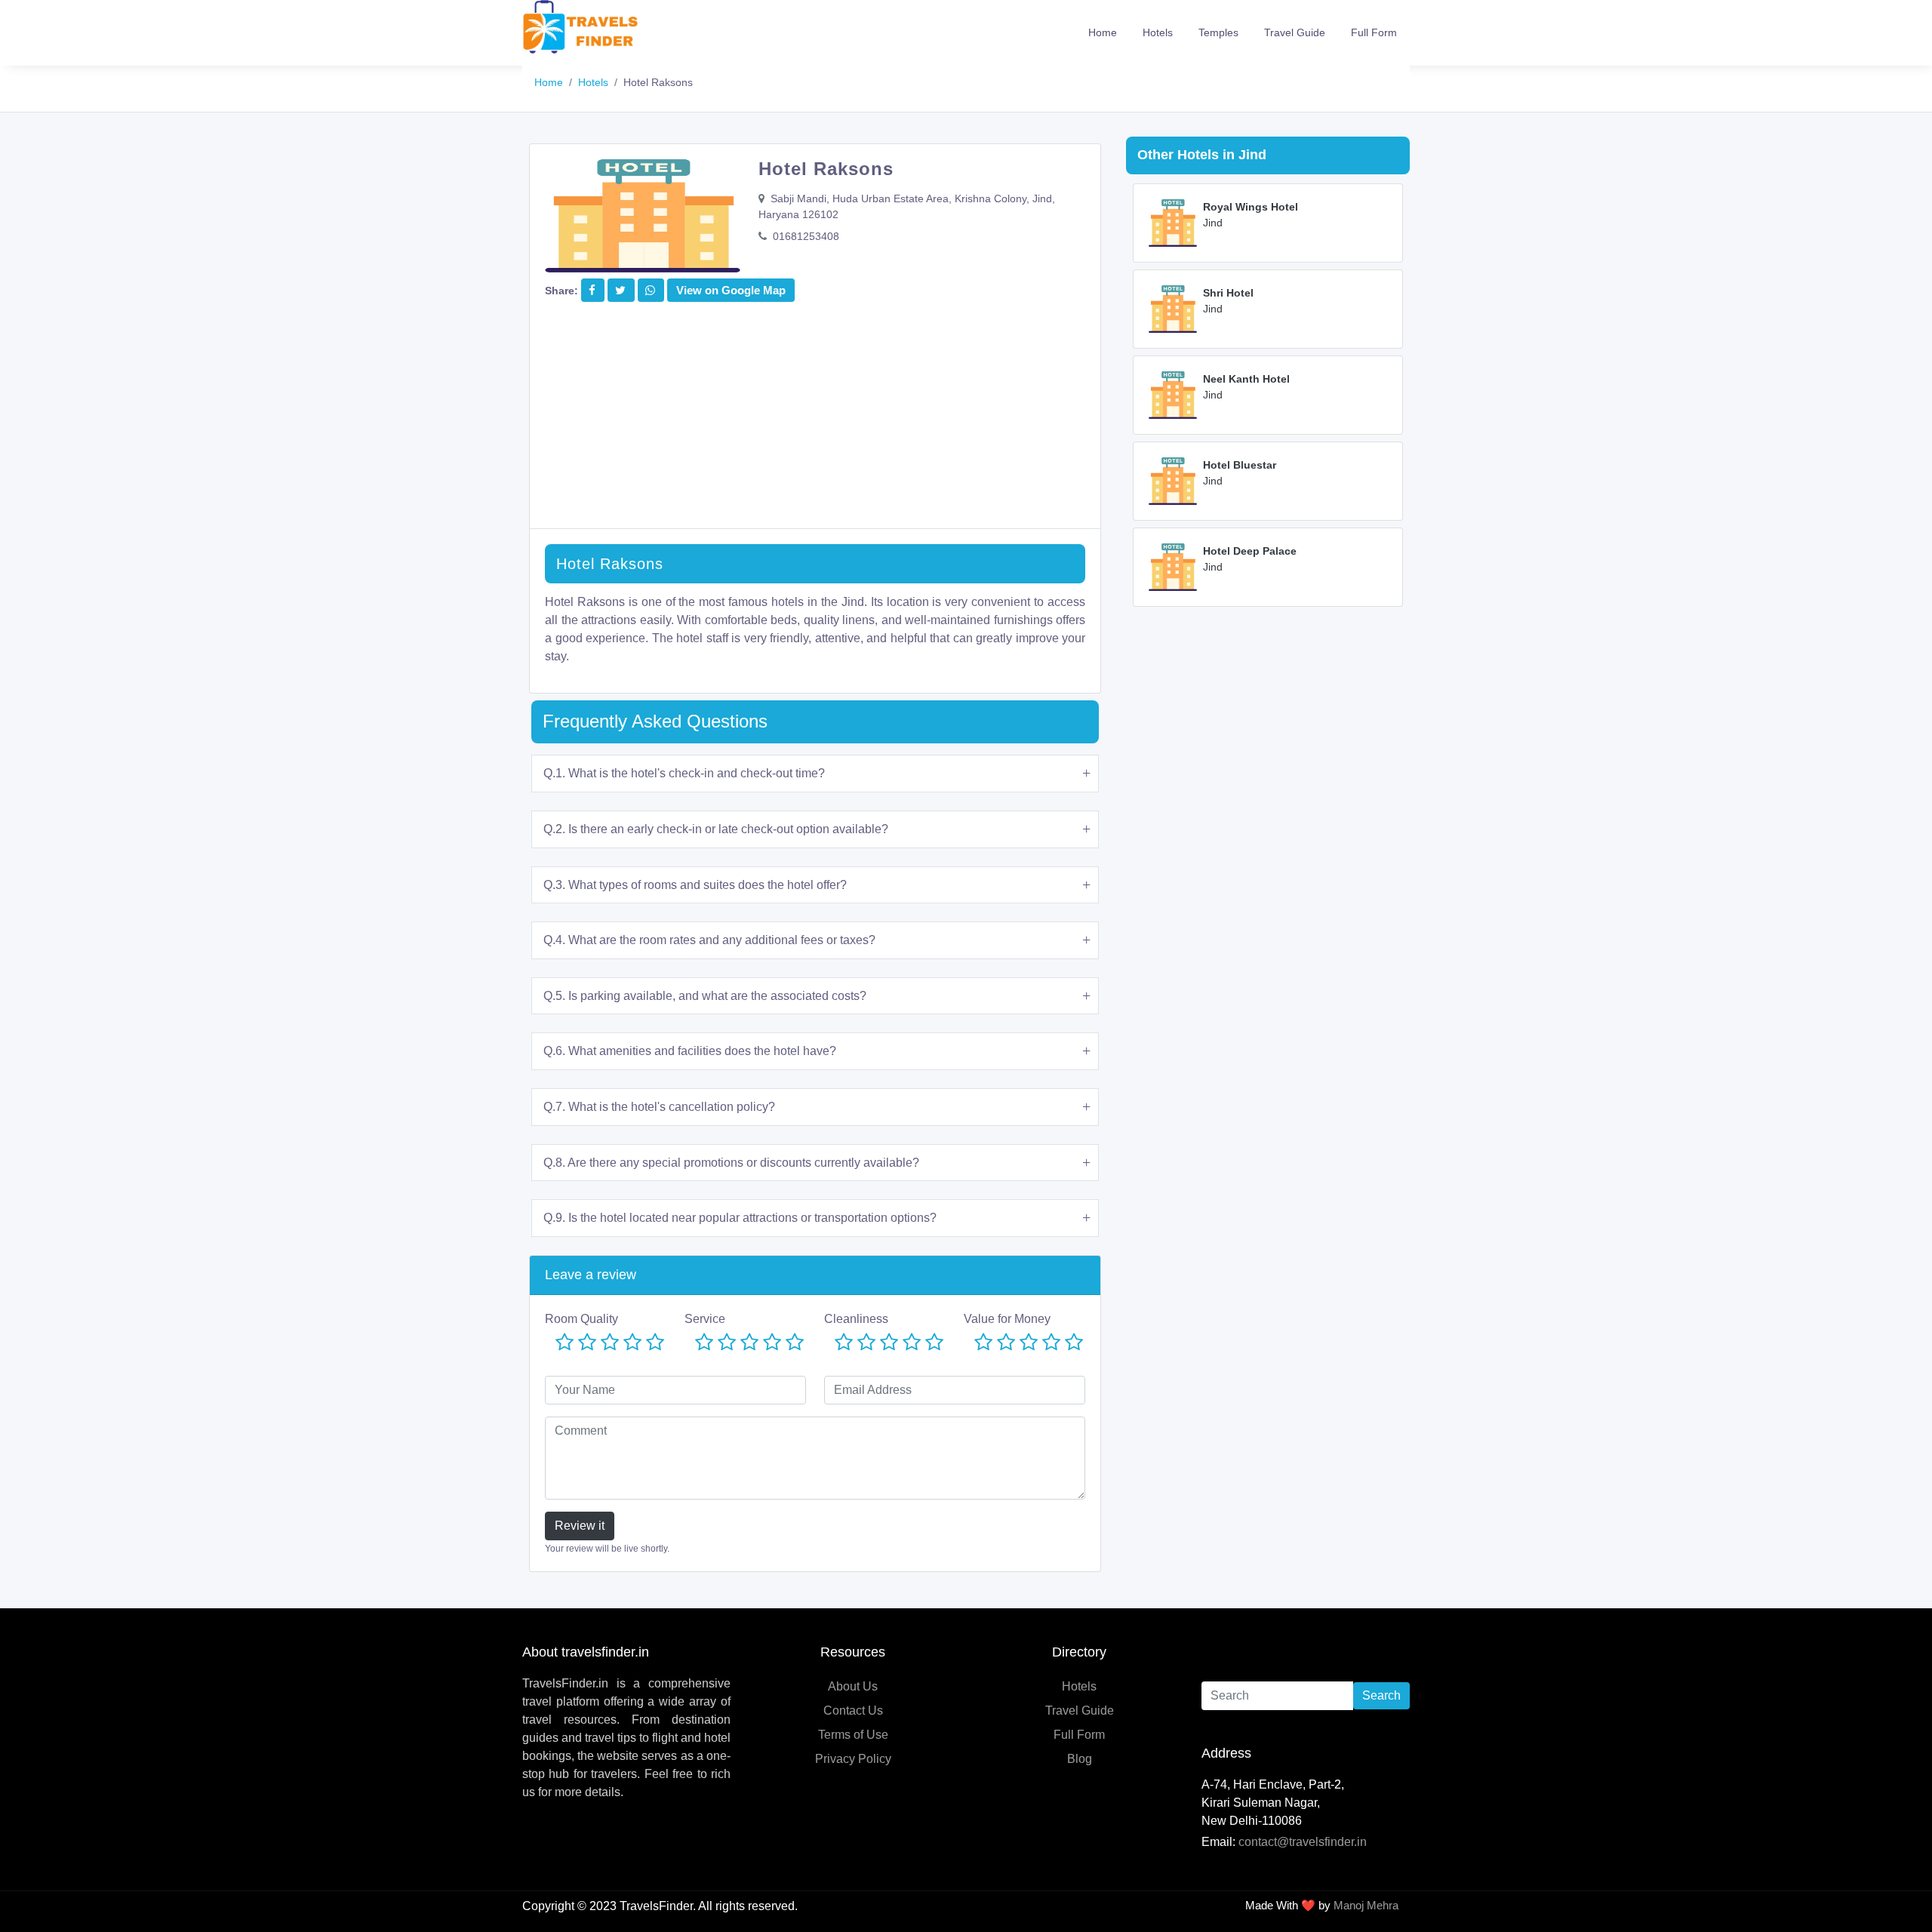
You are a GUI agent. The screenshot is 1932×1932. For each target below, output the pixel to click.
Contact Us (853, 1710)
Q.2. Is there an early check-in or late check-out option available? (716, 829)
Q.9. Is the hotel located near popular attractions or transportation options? (740, 1218)
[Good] (632, 1343)
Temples (1218, 32)
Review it (580, 1526)
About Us (853, 1686)
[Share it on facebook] (592, 290)
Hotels (1158, 32)
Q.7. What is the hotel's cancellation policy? (659, 1107)
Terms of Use (853, 1735)
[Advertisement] (815, 423)
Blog (1080, 1759)
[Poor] (587, 1343)
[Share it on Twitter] (620, 290)
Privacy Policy (853, 1759)
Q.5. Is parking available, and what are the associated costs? (705, 996)
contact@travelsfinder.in (1303, 1842)
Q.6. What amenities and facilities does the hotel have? (690, 1051)
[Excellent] (655, 1343)
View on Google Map (731, 290)
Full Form (1374, 32)
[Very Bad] (565, 1343)
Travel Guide (1295, 32)
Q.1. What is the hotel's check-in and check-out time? (684, 773)
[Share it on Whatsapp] (650, 290)
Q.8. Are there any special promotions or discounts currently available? (731, 1163)
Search (1381, 1695)
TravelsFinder (656, 1906)
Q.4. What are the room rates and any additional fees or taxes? (709, 940)
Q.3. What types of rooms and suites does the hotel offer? (695, 885)
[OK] (610, 1343)
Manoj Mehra (1366, 1905)
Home (1103, 32)
